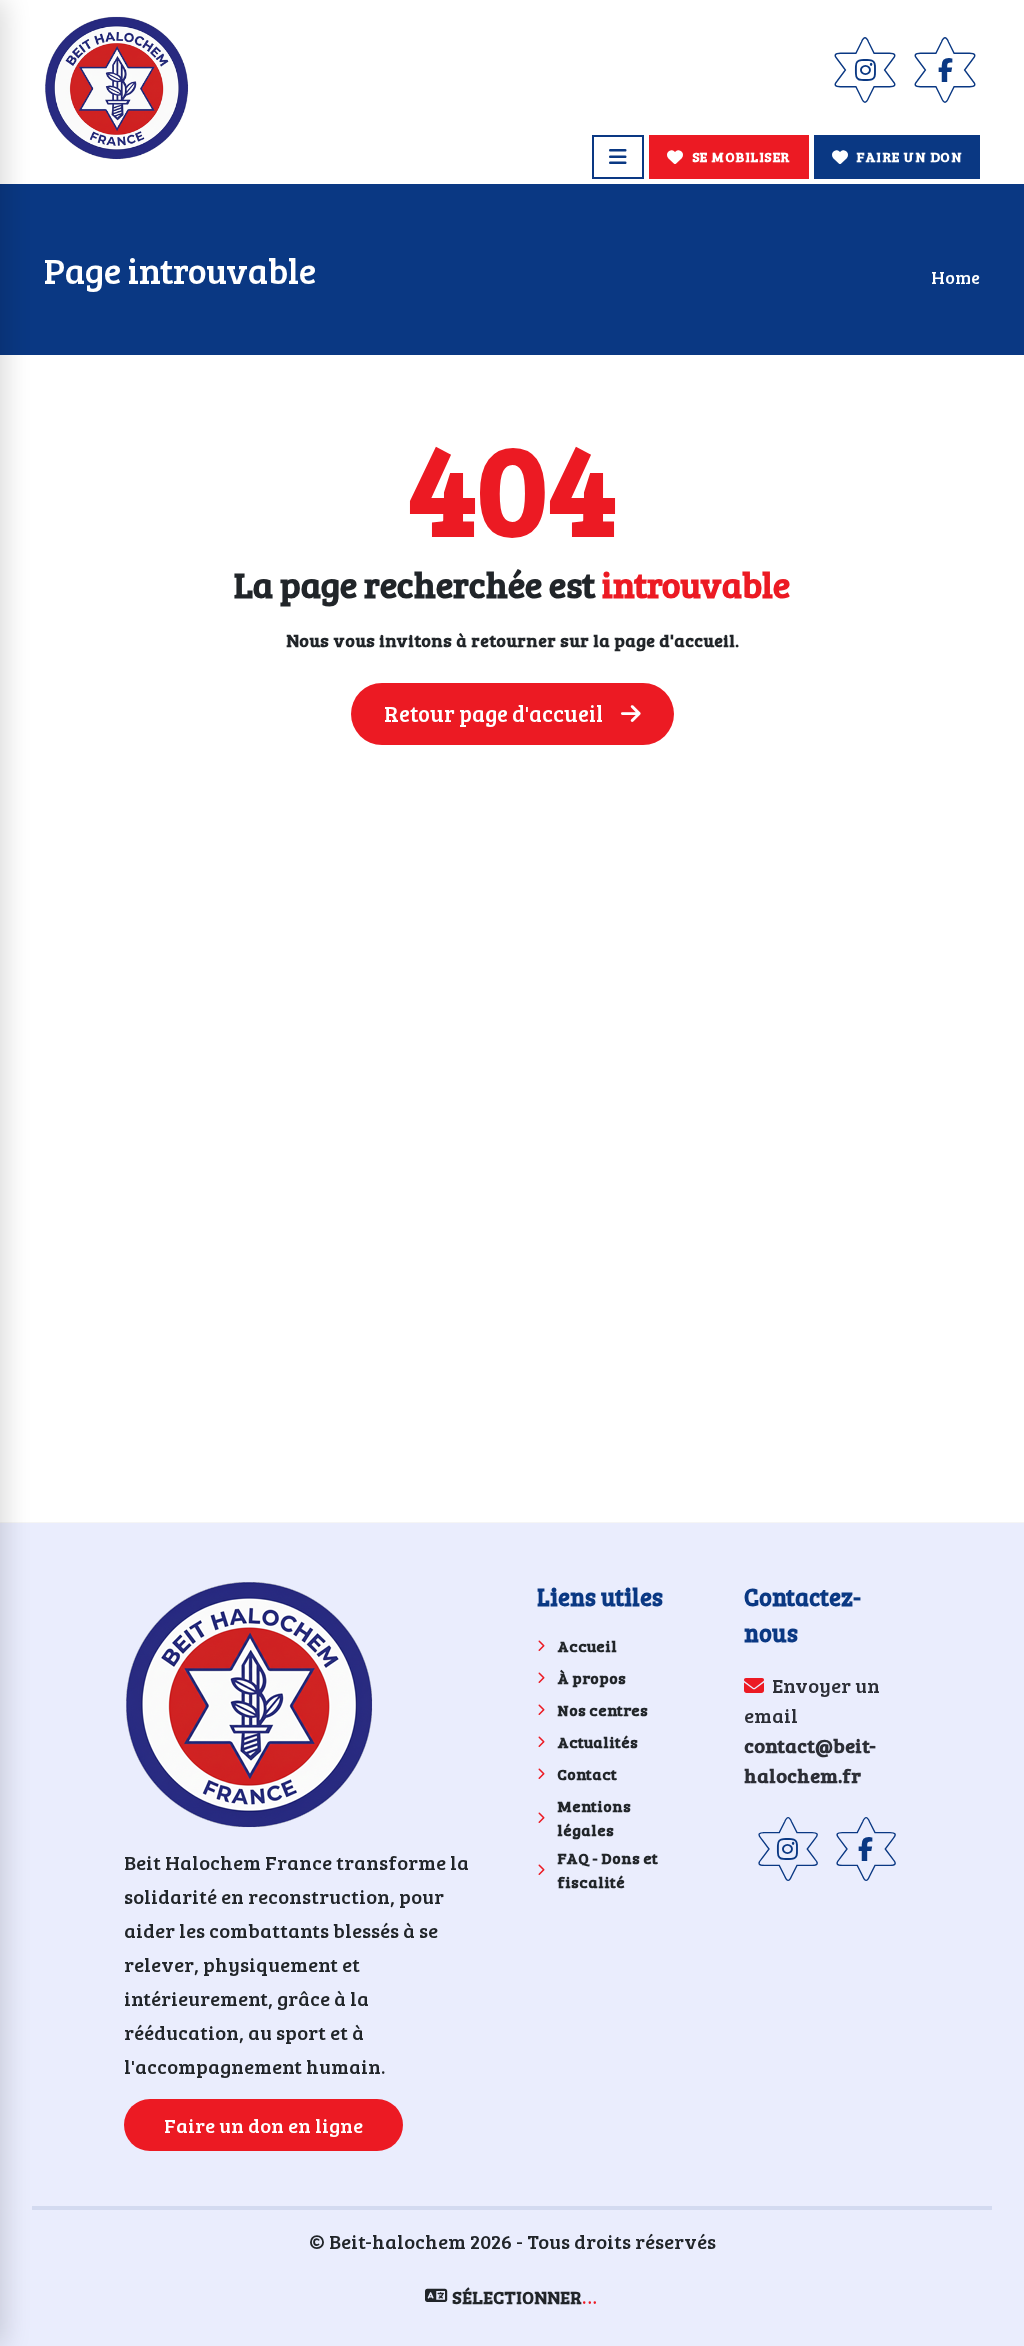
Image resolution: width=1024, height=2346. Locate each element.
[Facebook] (945, 70)
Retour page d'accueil (495, 713)
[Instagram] (865, 70)
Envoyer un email (812, 1730)
